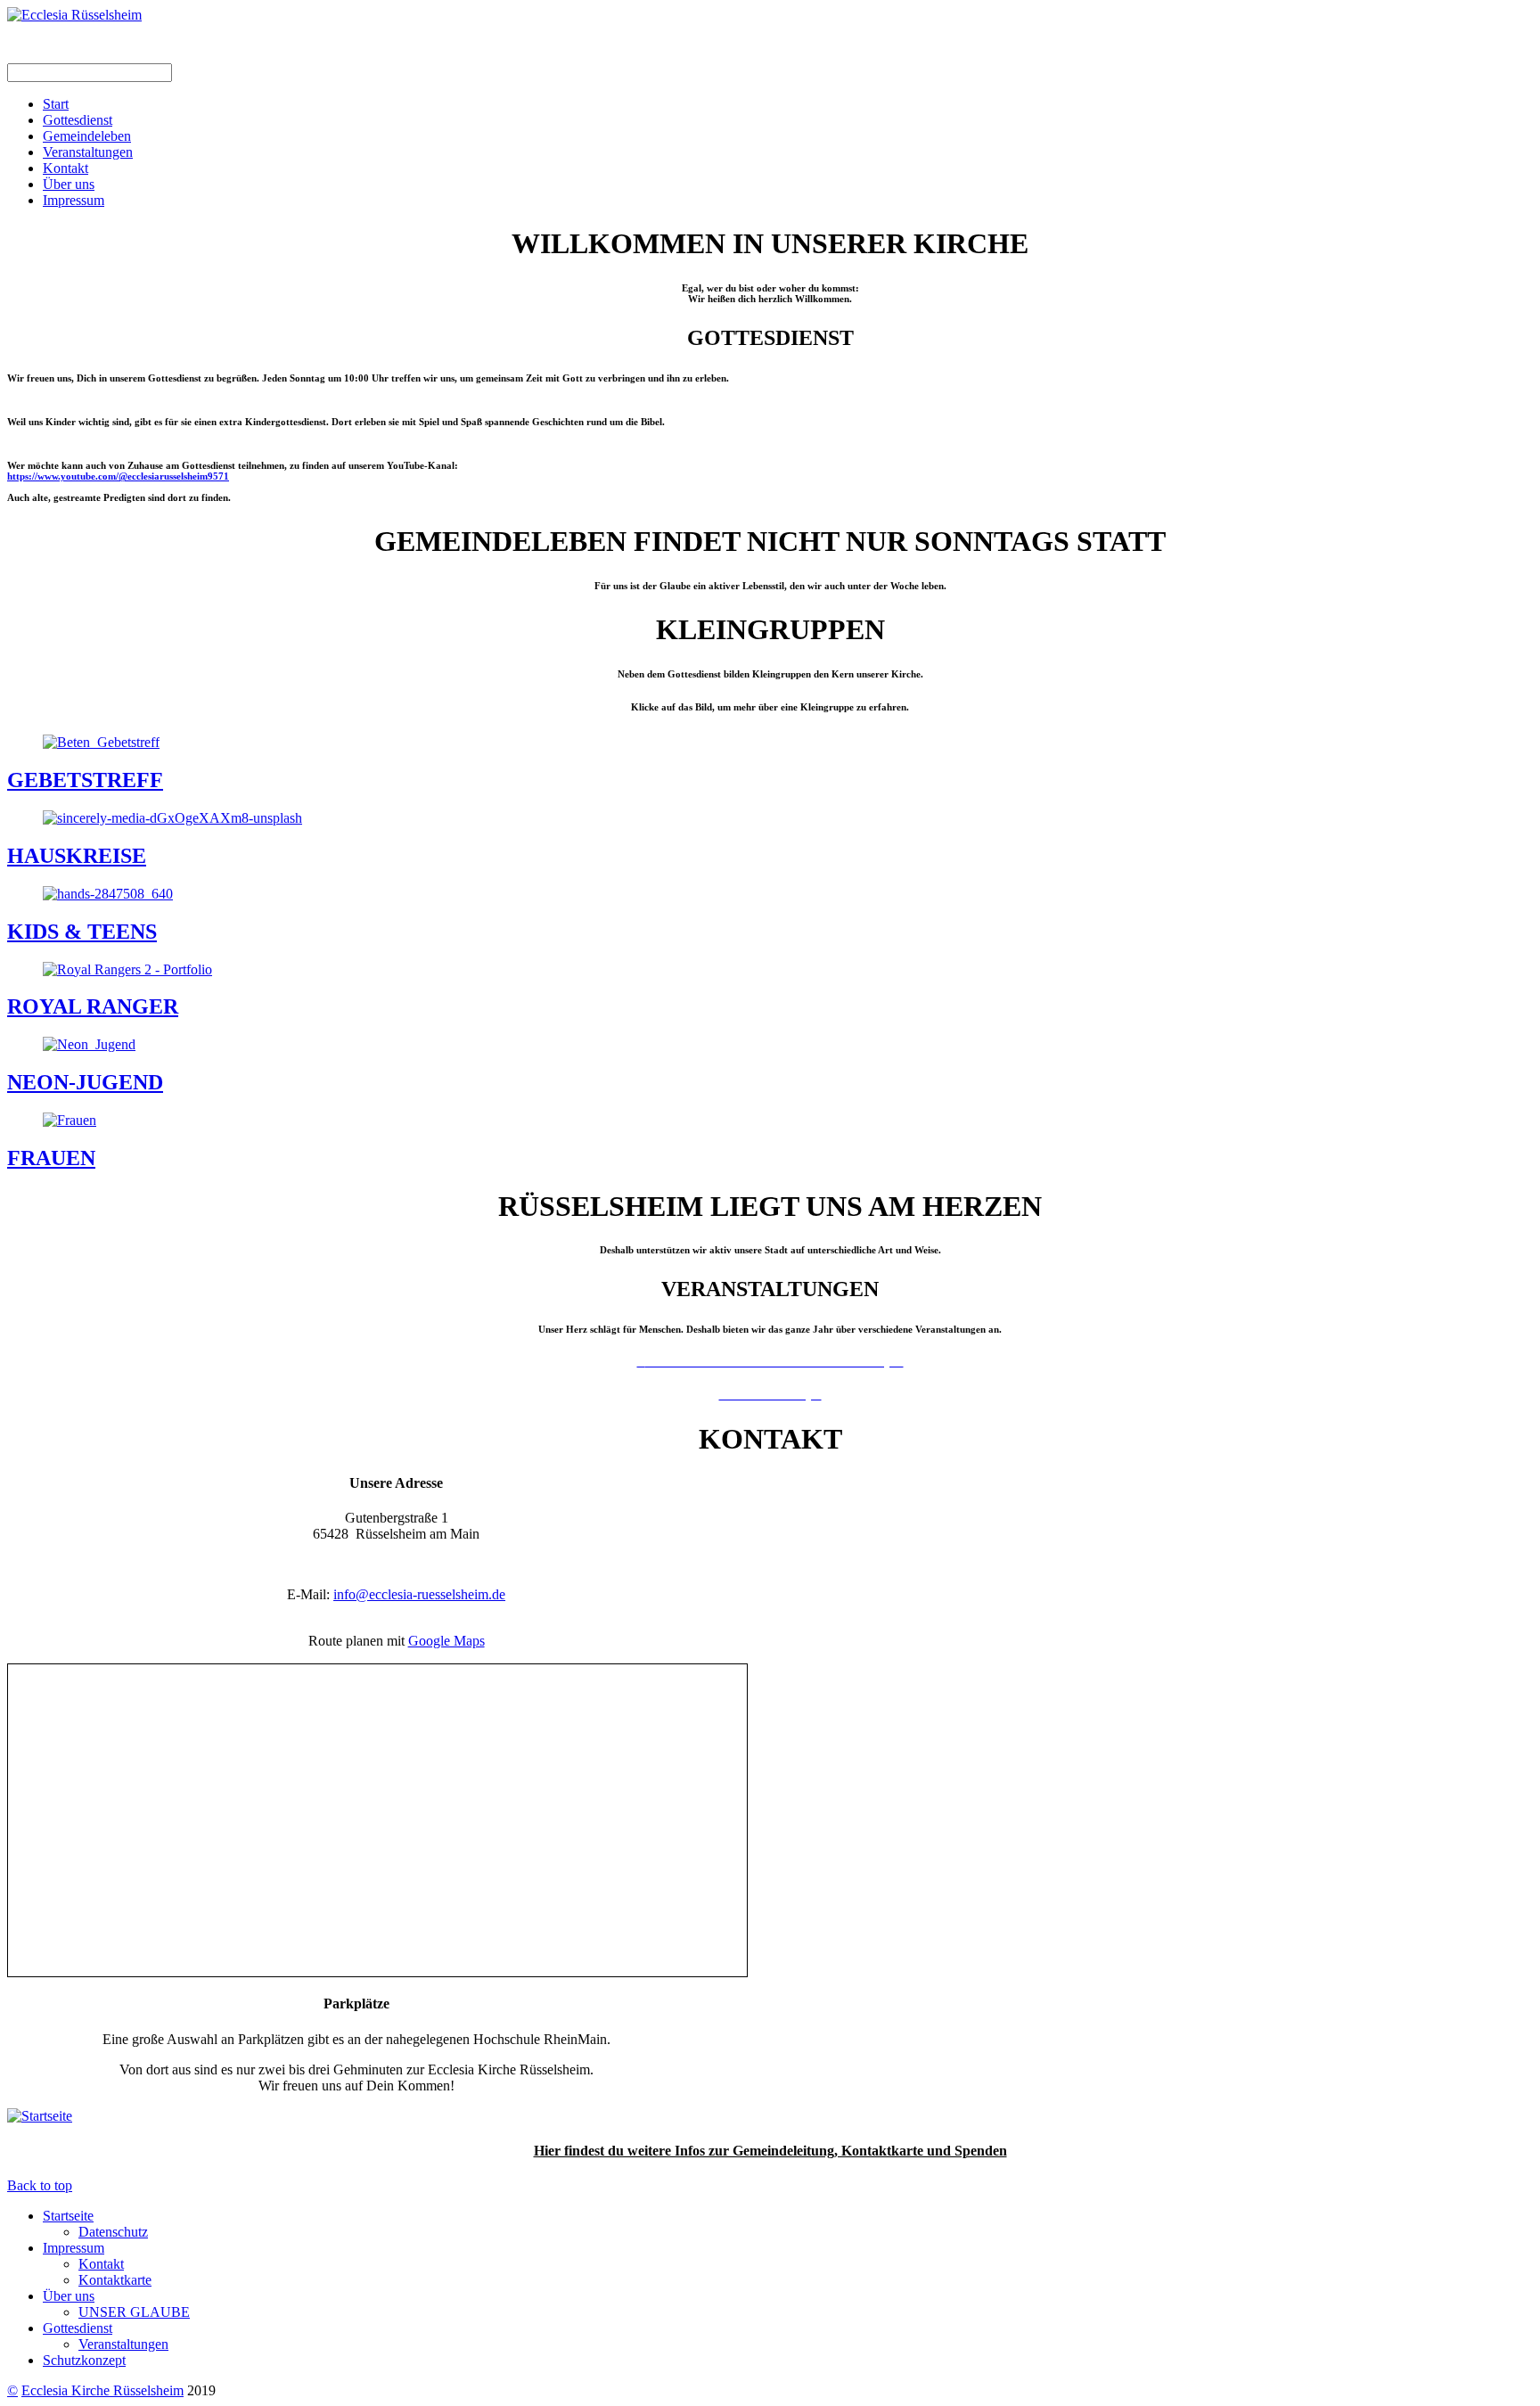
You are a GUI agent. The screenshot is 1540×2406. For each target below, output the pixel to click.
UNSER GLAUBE (134, 2312)
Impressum (74, 200)
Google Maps (446, 1641)
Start (56, 104)
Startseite (68, 2216)
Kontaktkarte (115, 2280)
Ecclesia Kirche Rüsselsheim (102, 2390)
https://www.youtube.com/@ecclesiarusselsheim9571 (118, 476)
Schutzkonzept (84, 2360)
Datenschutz (113, 2232)
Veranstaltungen (88, 152)
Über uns (69, 184)
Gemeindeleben (87, 136)
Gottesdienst (78, 120)
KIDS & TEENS (82, 932)
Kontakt (66, 168)
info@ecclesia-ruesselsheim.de (419, 1594)
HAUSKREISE (77, 856)
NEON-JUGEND (85, 1082)
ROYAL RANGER (93, 1006)
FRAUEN (51, 1158)
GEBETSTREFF (85, 780)
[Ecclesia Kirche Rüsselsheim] (74, 15)
